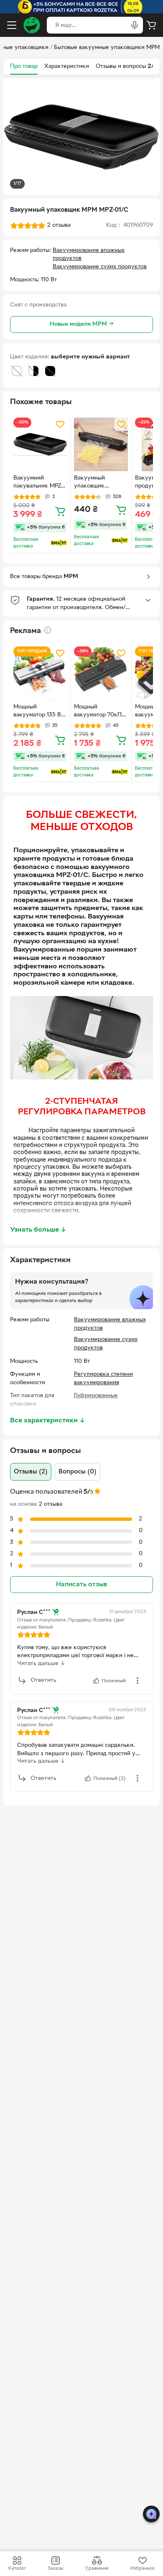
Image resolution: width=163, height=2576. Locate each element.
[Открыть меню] (12, 25)
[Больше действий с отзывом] (138, 1681)
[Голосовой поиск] (135, 25)
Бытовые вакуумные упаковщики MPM (107, 48)
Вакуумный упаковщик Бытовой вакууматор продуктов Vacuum (100, 483)
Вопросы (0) (78, 1472)
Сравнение (97, 2568)
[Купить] (60, 511)
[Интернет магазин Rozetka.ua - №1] (32, 25)
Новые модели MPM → (82, 324)
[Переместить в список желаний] (60, 424)
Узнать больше (38, 1230)
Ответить (43, 1680)
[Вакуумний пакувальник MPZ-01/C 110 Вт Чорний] (40, 444)
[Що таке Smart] (59, 543)
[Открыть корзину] (151, 25)
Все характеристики (48, 1421)
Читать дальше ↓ (41, 1664)
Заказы (55, 2568)
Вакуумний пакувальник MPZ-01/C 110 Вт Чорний (39, 483)
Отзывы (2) (31, 1472)
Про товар (24, 66)
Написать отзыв (81, 1585)
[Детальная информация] (48, 630)
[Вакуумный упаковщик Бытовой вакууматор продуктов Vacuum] (101, 444)
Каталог (17, 2568)
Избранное (143, 2568)
